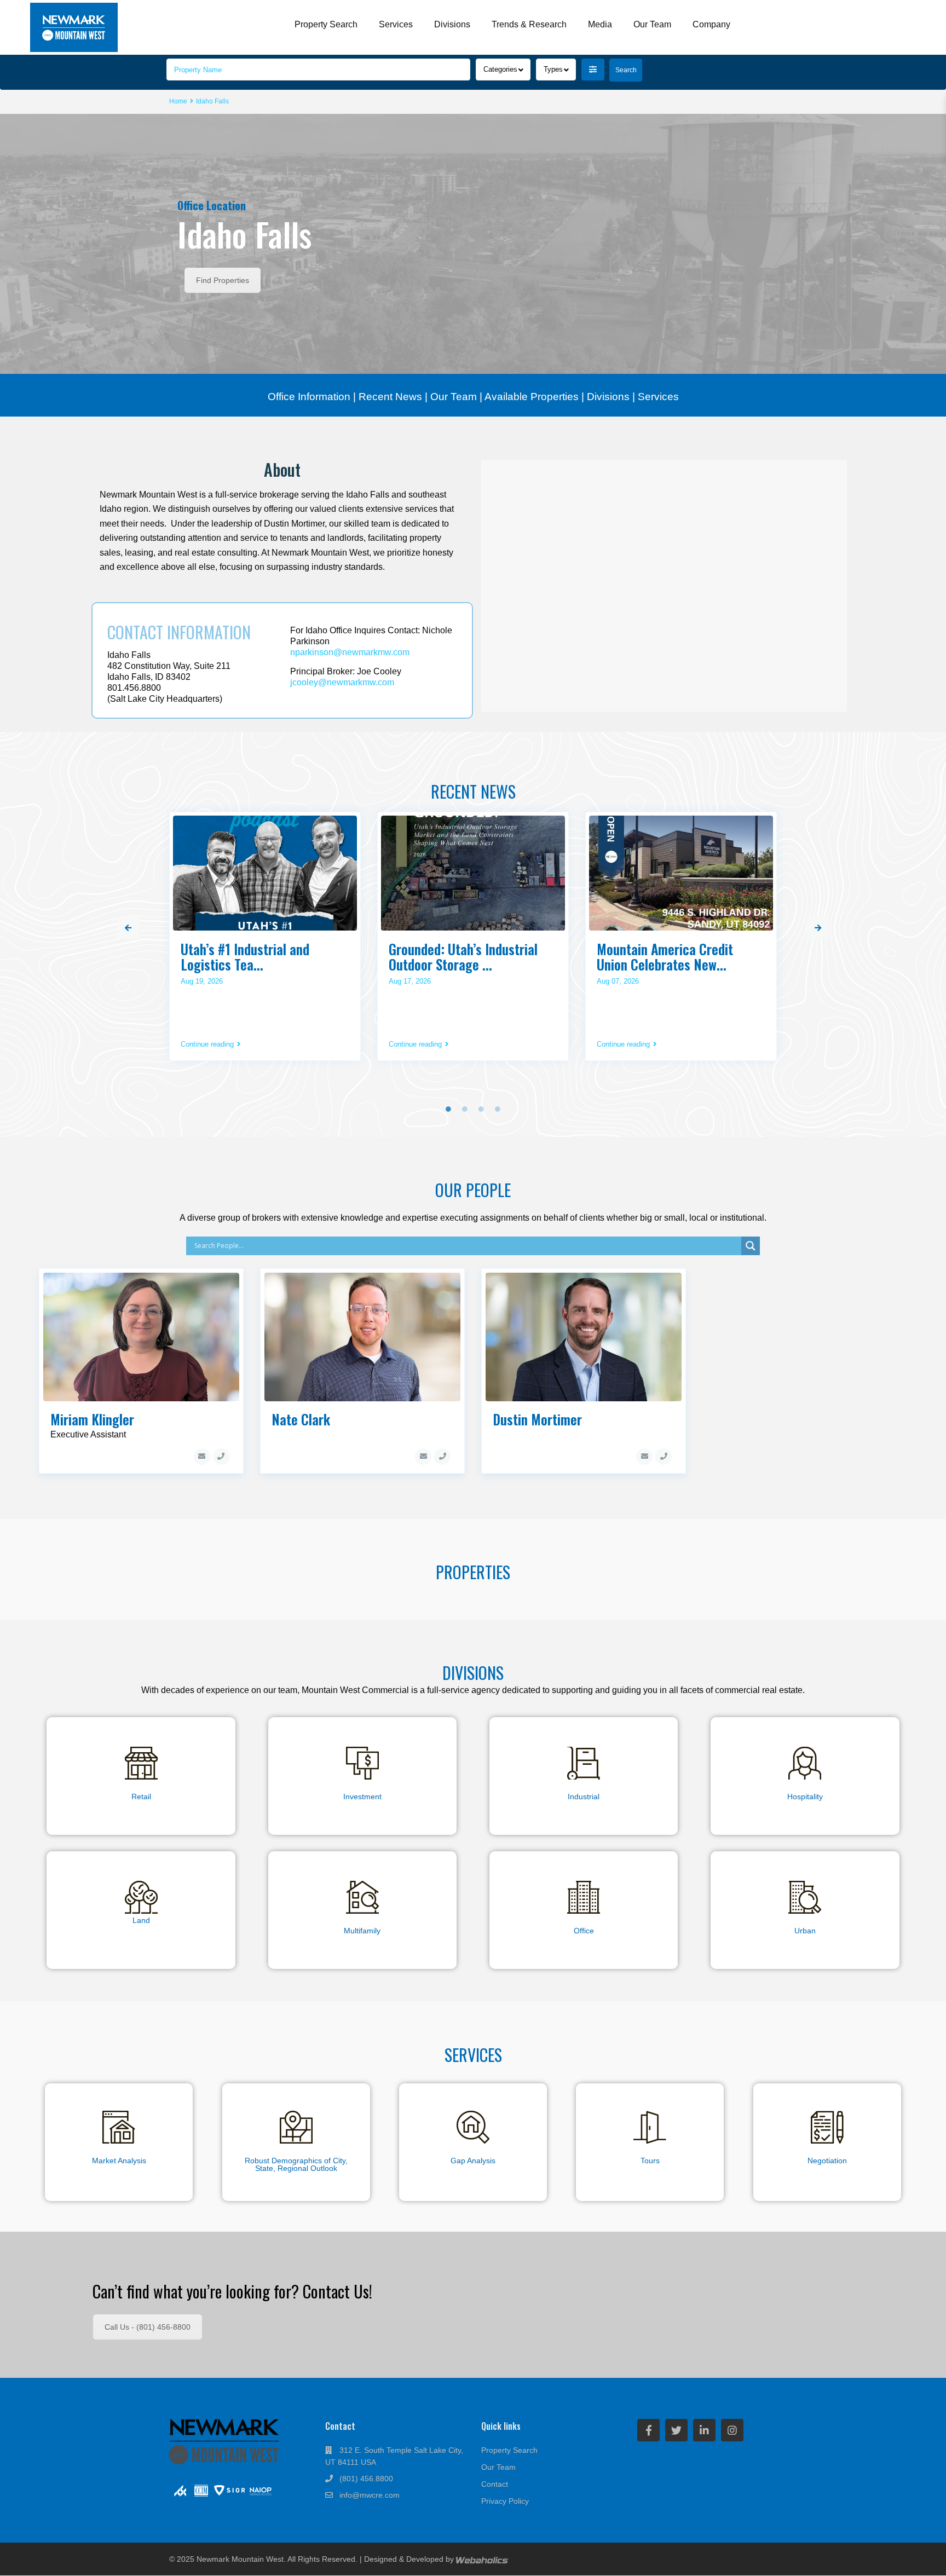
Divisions (452, 24)
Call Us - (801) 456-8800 (148, 2327)
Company (711, 24)
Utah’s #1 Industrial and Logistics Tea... (245, 957)
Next (818, 928)
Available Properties (532, 397)
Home (178, 101)
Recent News (390, 397)
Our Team (652, 24)
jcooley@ (342, 682)
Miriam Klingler (92, 1419)
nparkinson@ (350, 652)
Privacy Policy (505, 2501)
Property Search (326, 24)
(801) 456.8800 (366, 2479)
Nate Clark (301, 1419)
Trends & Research (529, 24)
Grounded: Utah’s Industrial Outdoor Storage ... (463, 957)
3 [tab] (481, 1109)
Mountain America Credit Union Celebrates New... (665, 957)
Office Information (309, 397)
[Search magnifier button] (751, 1246)
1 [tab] (448, 1109)
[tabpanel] (265, 940)
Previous (128, 928)
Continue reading (207, 1044)
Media (600, 24)
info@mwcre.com (370, 2495)
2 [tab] (465, 1109)
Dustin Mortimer (537, 1419)
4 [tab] (498, 1109)
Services (396, 24)
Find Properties (223, 280)
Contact (495, 2484)
